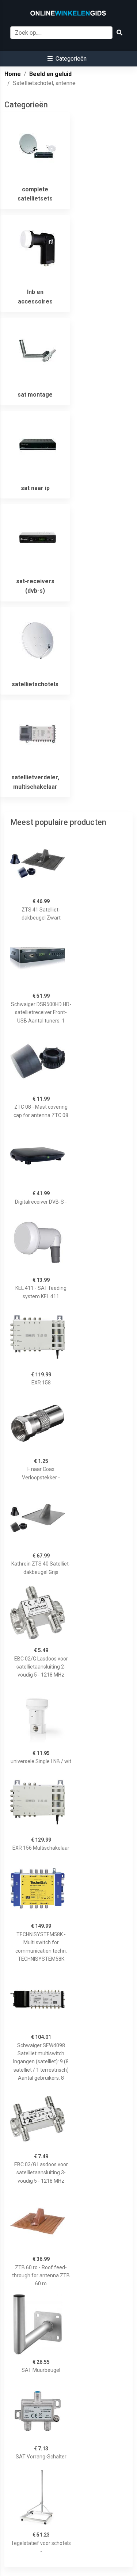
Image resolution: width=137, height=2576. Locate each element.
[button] (67, 59)
